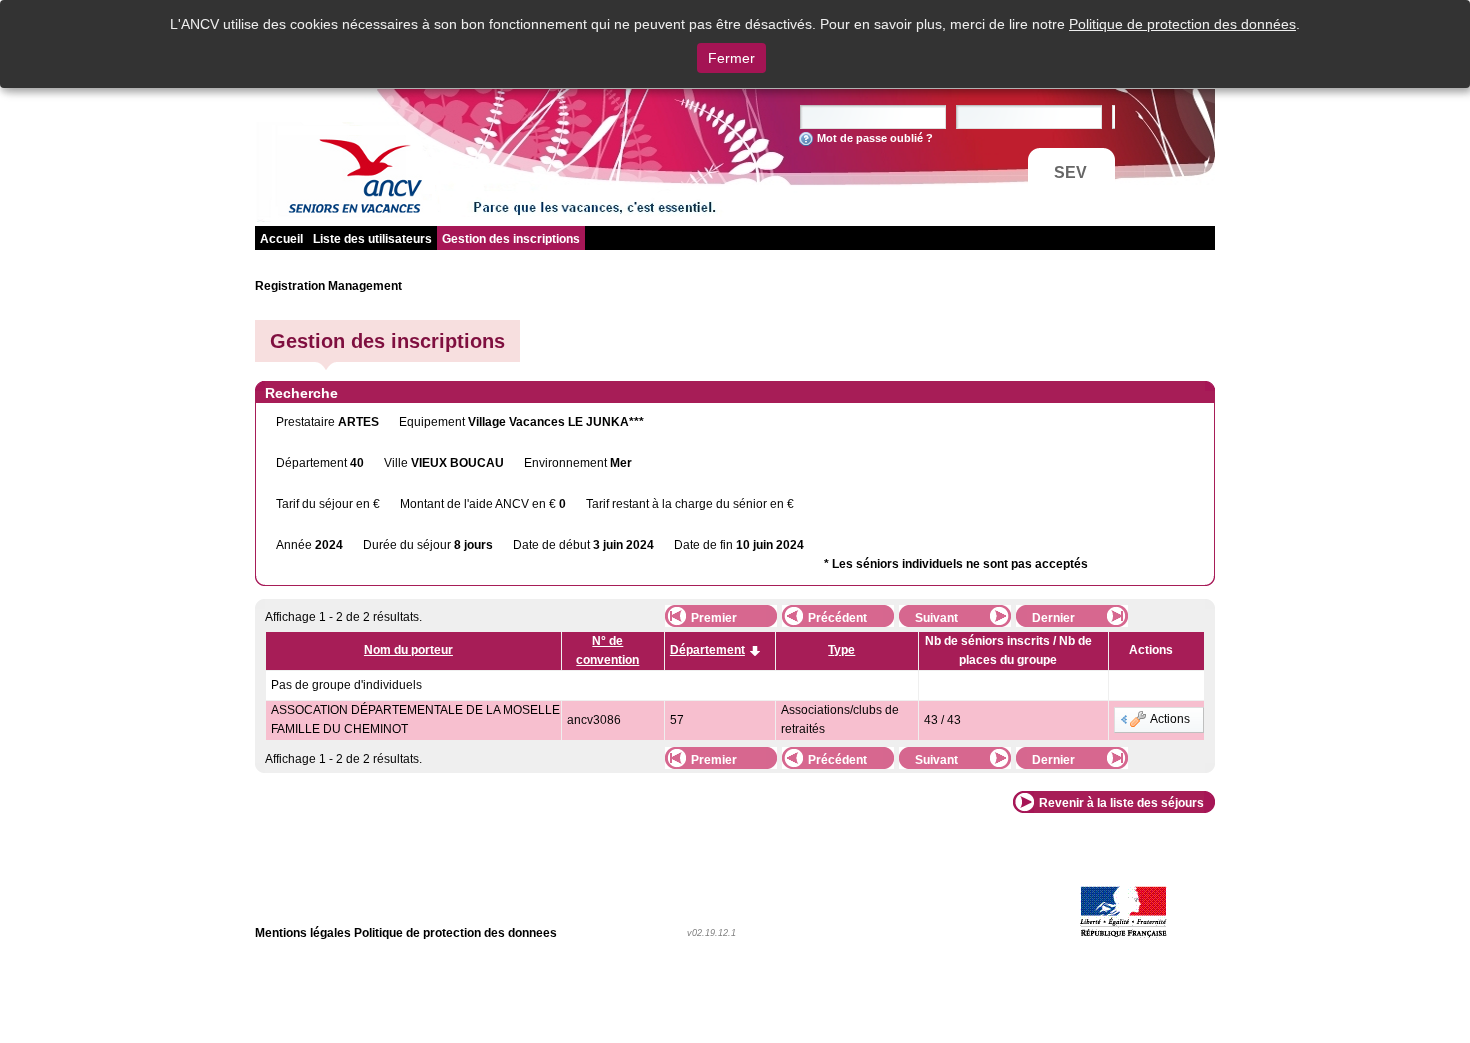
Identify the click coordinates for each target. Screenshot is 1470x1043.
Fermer (731, 58)
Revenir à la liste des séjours (1121, 803)
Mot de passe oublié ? (875, 138)
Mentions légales (303, 933)
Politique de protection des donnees (455, 933)
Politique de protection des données (1182, 24)
